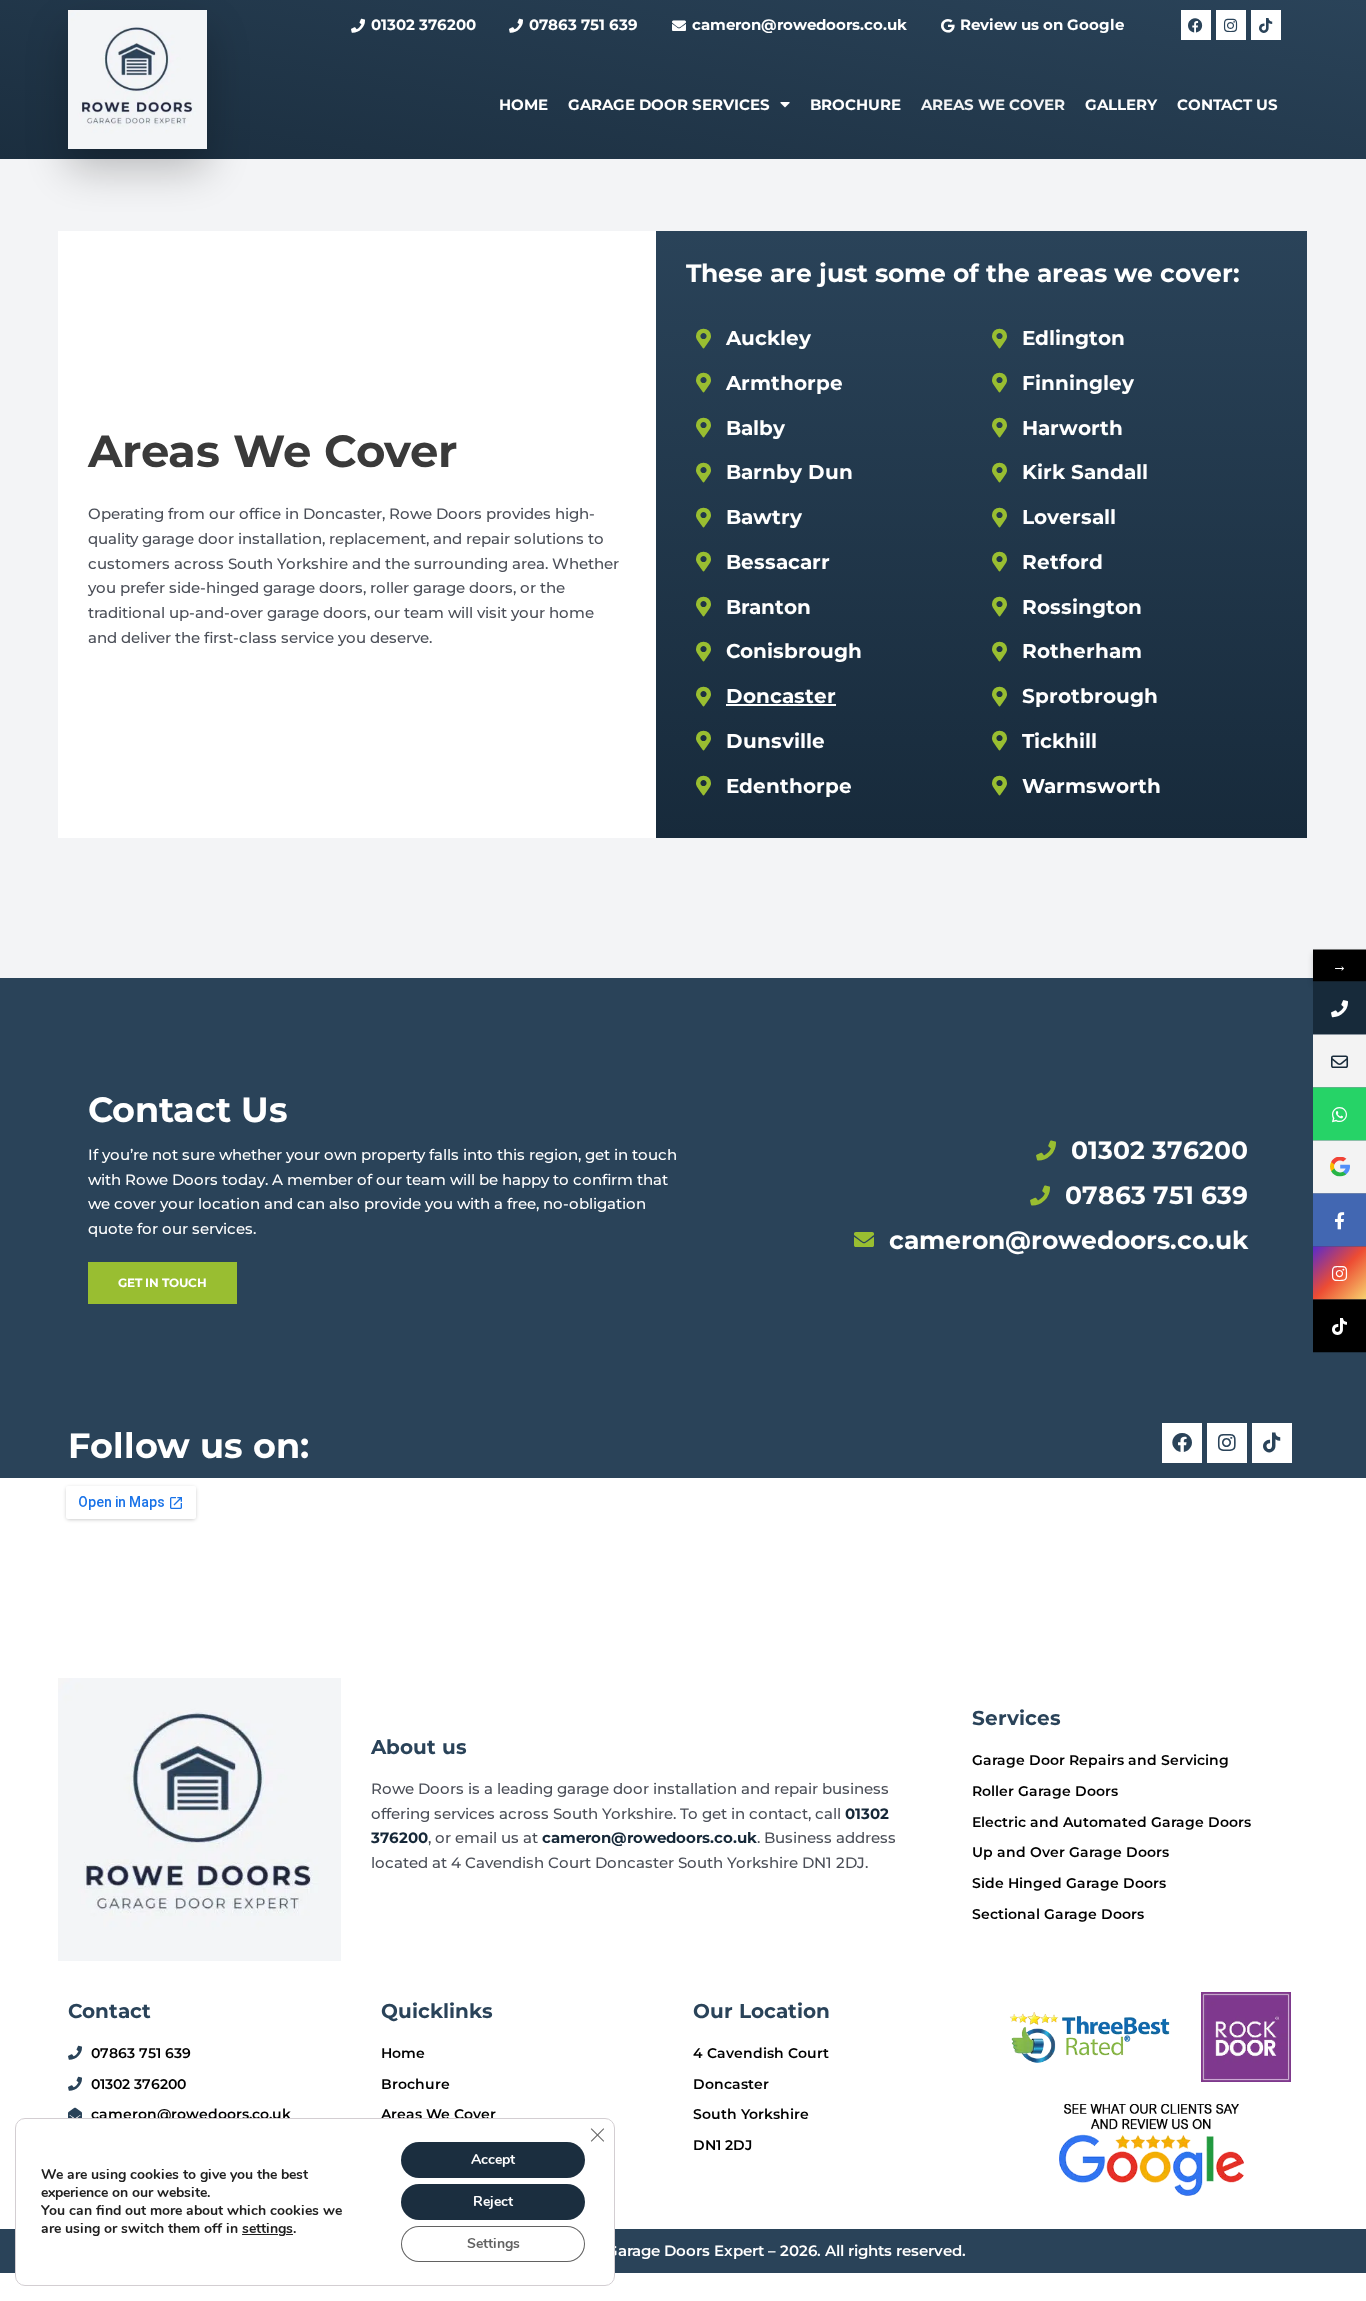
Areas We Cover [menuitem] (993, 104)
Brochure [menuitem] (855, 104)
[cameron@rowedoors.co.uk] (1339, 1060)
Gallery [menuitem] (1121, 104)
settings (267, 2229)
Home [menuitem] (523, 104)
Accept (493, 2159)
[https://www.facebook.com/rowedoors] (1339, 1219)
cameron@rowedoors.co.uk (649, 1837)
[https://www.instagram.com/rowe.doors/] (1339, 1272)
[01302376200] (1339, 1007)
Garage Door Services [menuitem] (669, 104)
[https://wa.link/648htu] (1339, 1113)
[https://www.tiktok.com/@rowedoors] (1339, 1325)
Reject (493, 2201)
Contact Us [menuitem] (1227, 104)
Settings (493, 2243)
